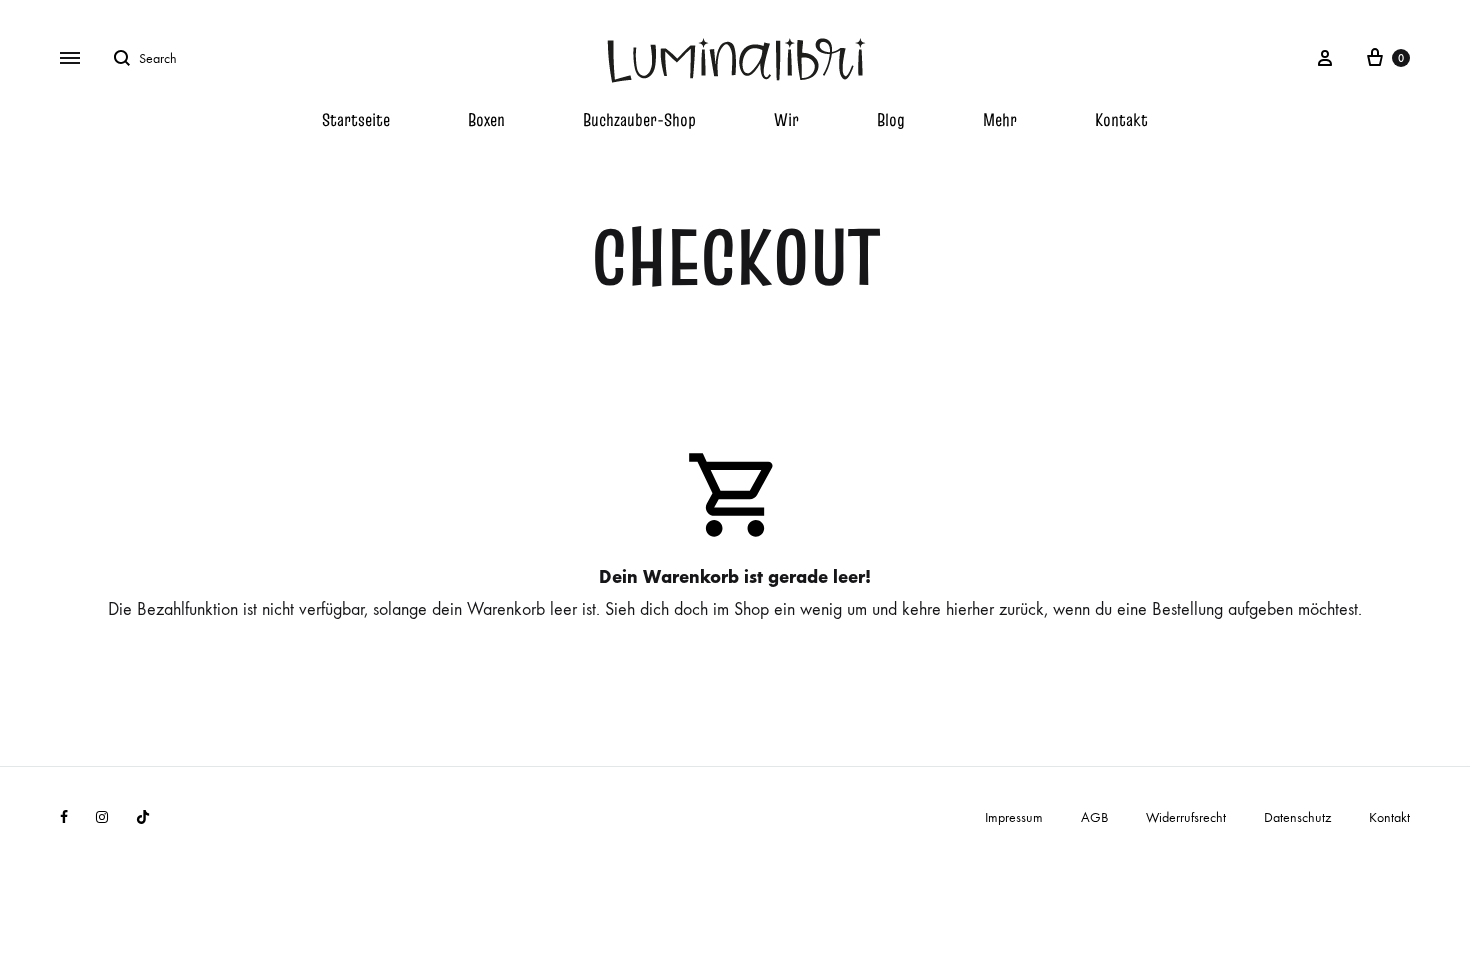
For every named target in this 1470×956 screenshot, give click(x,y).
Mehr (1000, 119)
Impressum (1014, 817)
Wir (786, 119)
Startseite (356, 119)
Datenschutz (1297, 817)
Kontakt (1121, 119)
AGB (1094, 817)
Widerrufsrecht (1186, 817)
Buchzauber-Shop (639, 119)
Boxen (486, 119)
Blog (891, 119)
